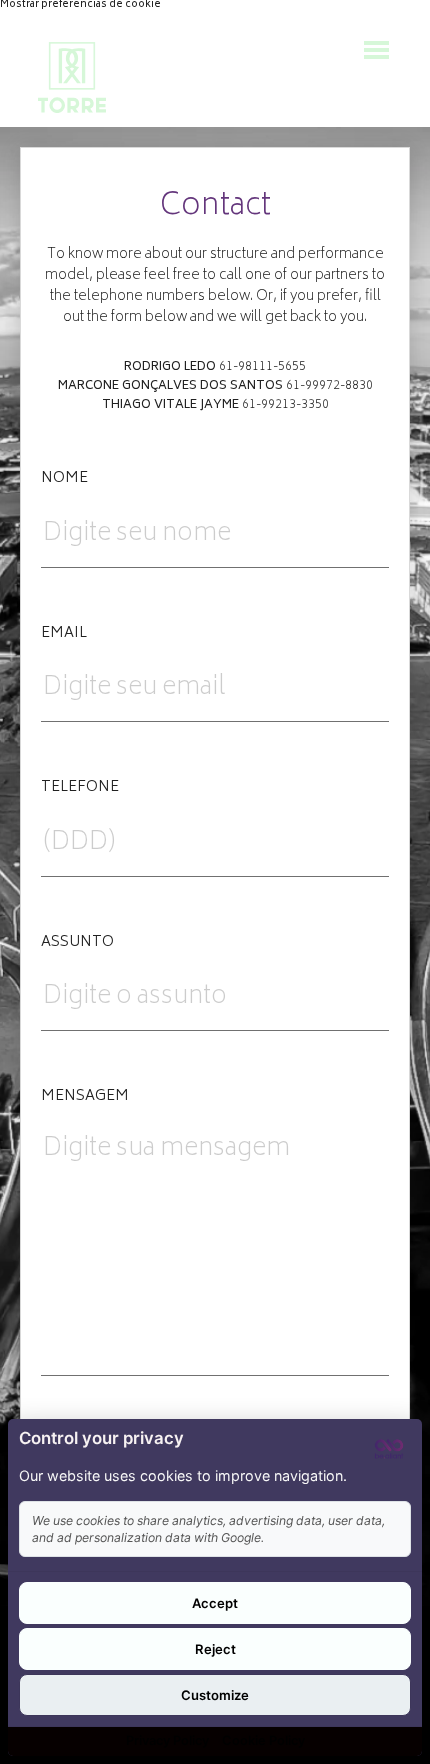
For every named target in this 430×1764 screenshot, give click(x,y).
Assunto (77, 943)
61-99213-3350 (285, 405)
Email (64, 634)
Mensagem (85, 1097)
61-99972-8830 (329, 386)
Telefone (80, 788)
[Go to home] (72, 77)
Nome (64, 479)
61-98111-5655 (262, 367)
